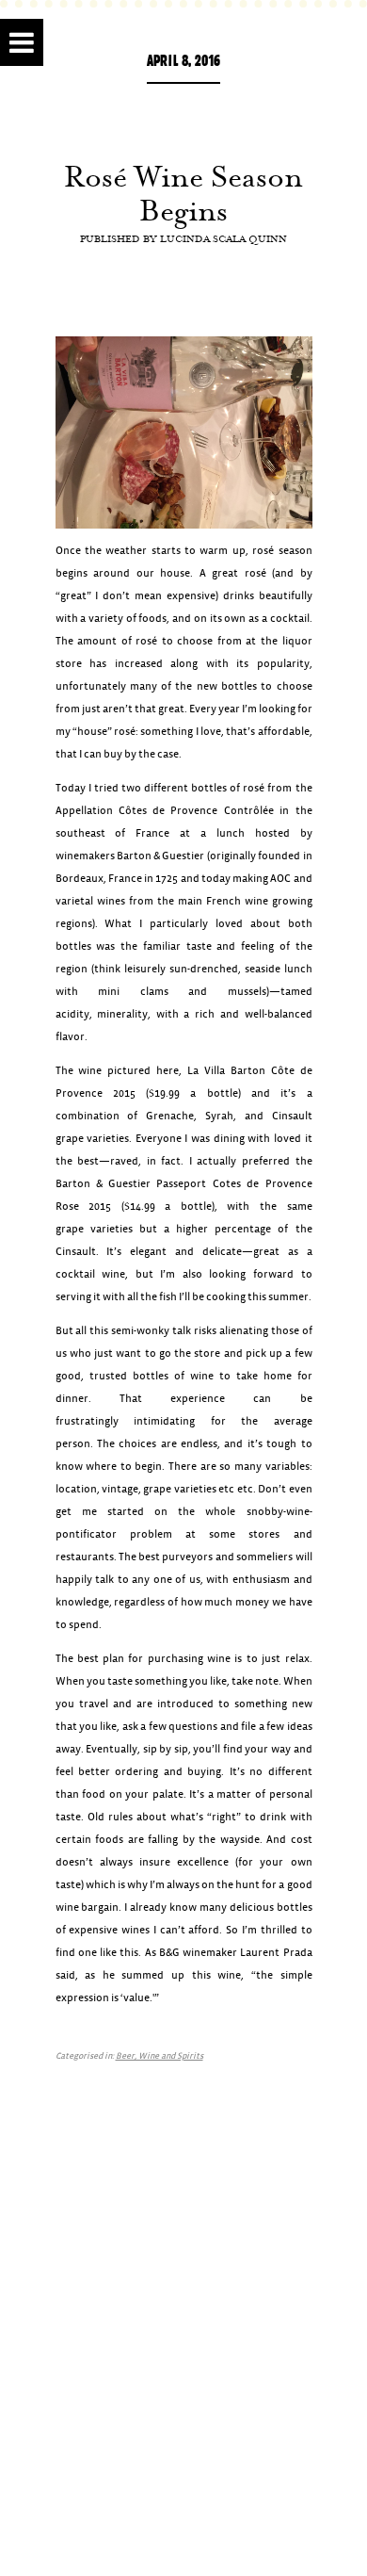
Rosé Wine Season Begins (183, 193)
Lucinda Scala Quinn (223, 238)
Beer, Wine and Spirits (160, 2056)
